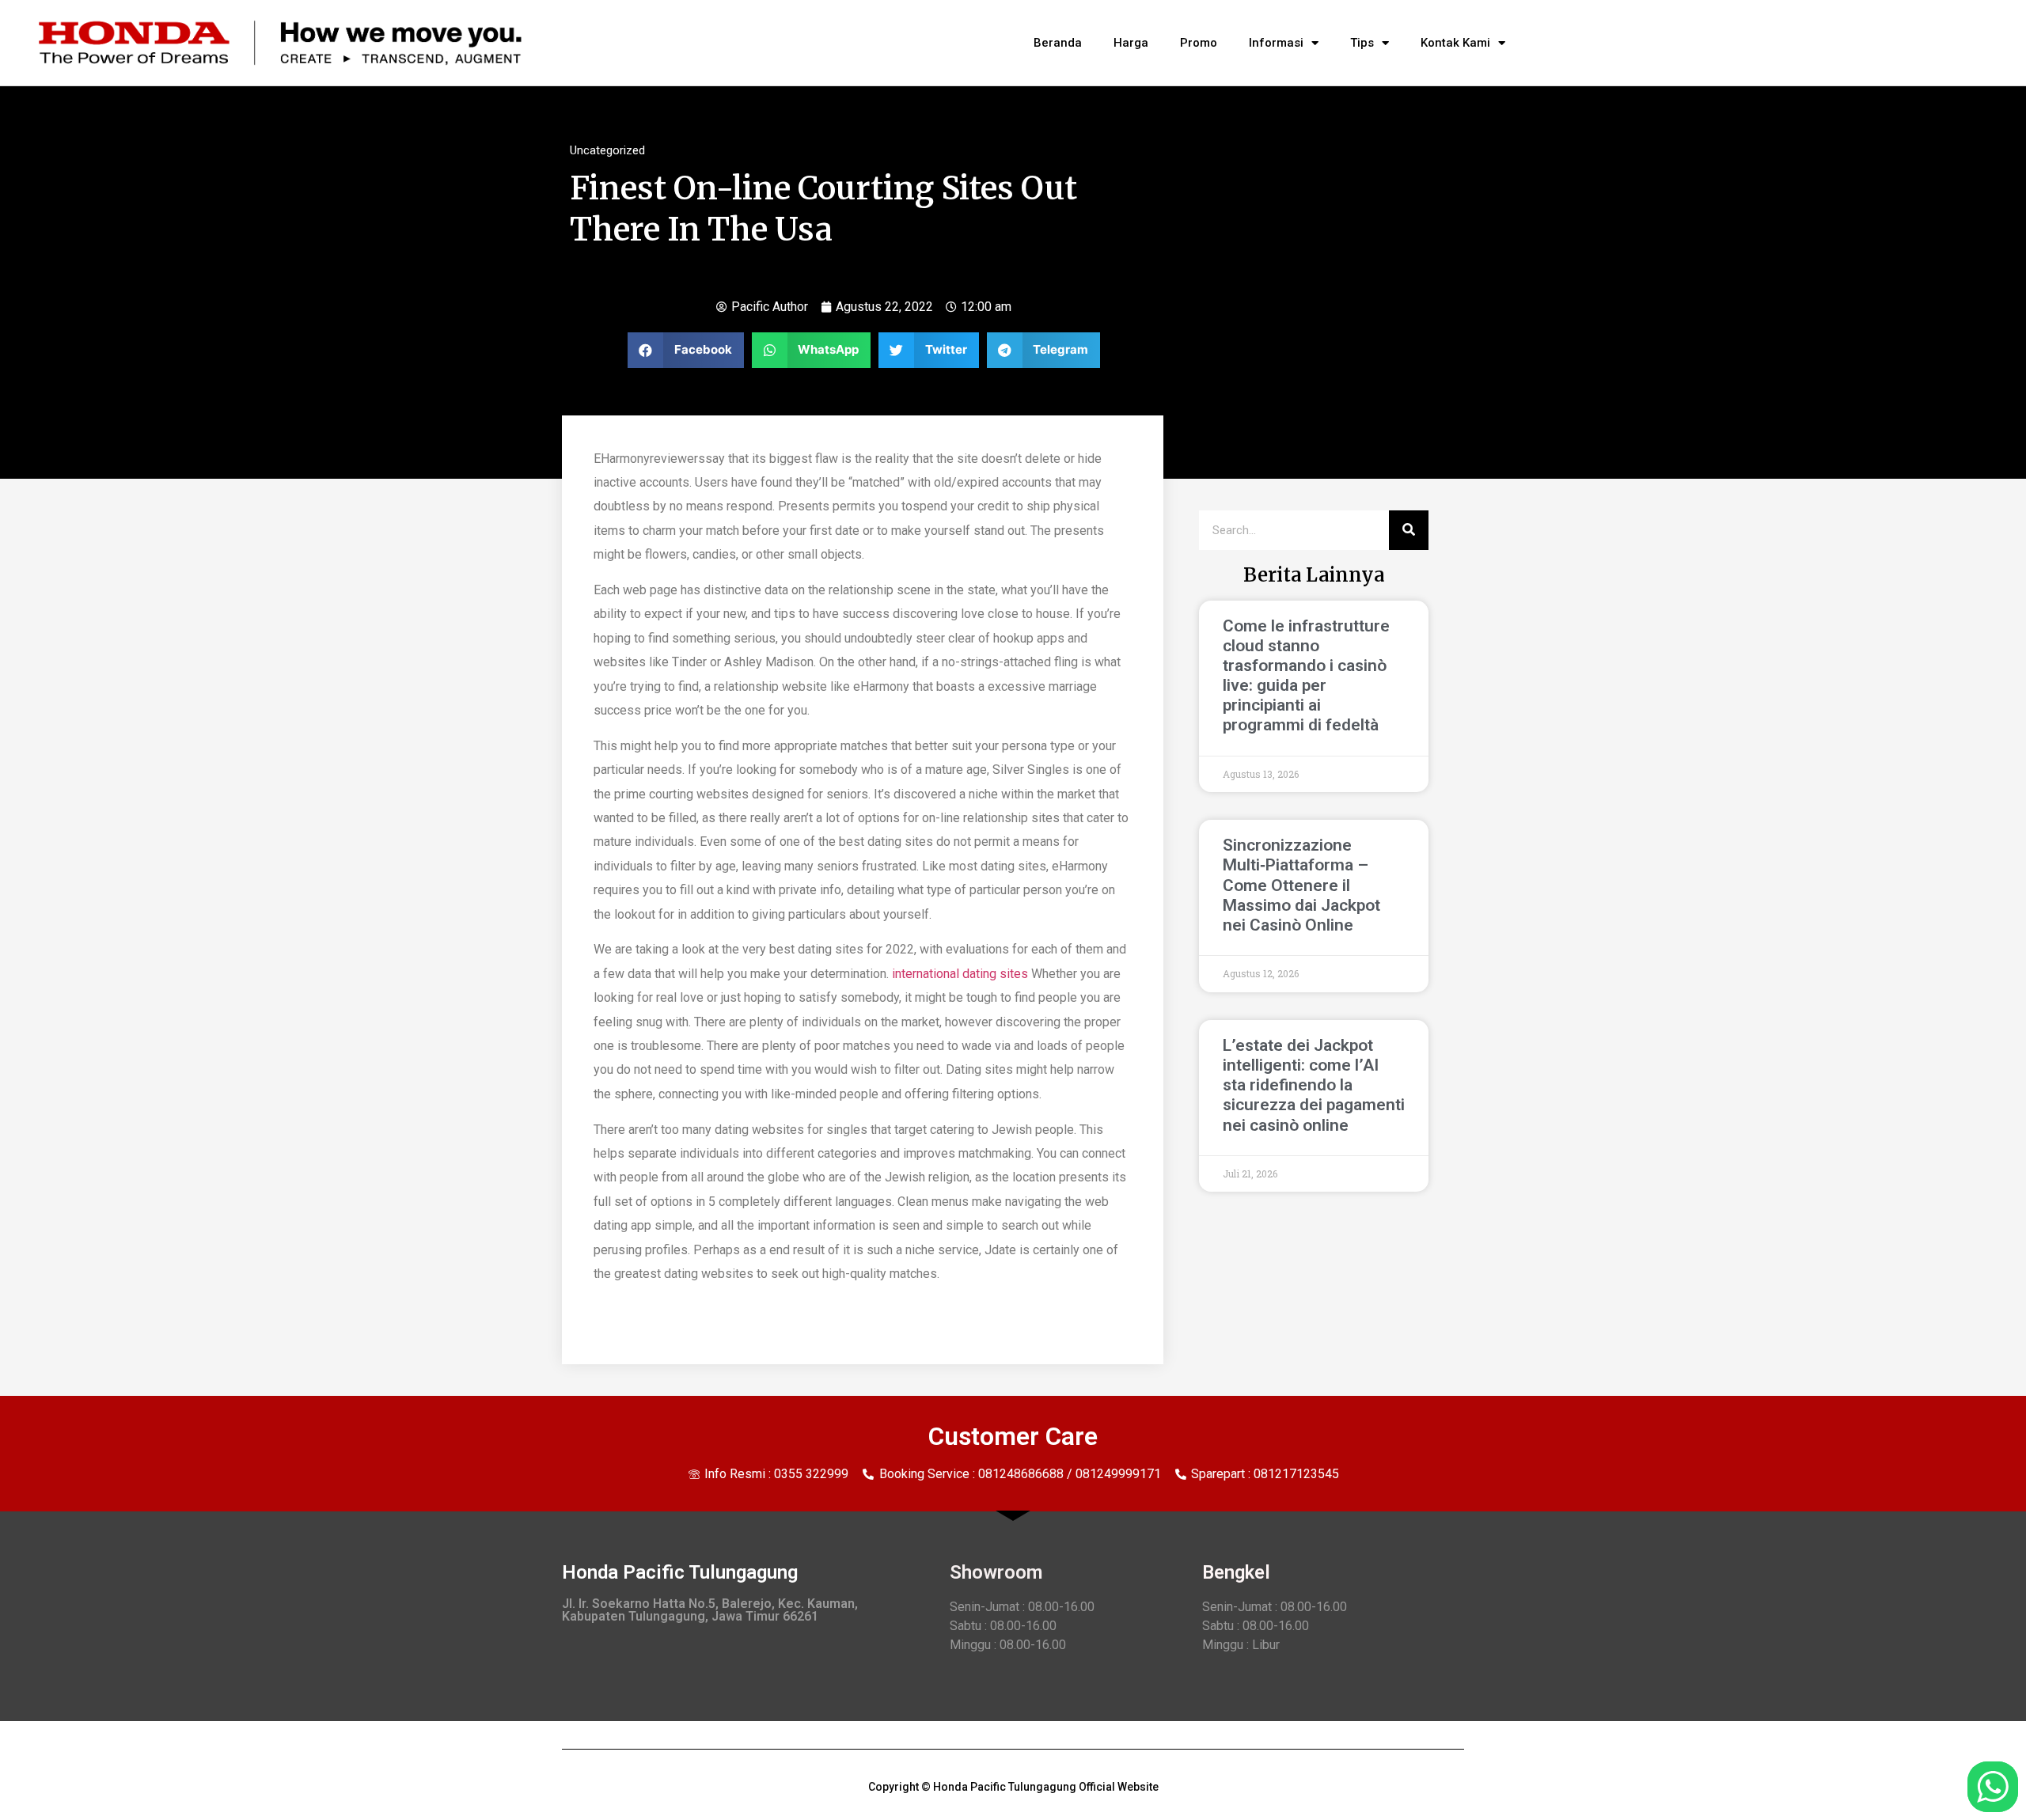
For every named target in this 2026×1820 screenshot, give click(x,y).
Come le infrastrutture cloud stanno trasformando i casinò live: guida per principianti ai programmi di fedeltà (1306, 676)
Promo (1199, 43)
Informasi (1276, 43)
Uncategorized (607, 150)
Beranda (1058, 43)
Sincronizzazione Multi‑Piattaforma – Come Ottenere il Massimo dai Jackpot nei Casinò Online (1301, 885)
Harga (1131, 43)
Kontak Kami (1455, 43)
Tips (1362, 43)
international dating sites (960, 974)
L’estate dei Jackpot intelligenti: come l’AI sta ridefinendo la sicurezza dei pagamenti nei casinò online (1314, 1085)
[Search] (1409, 530)
